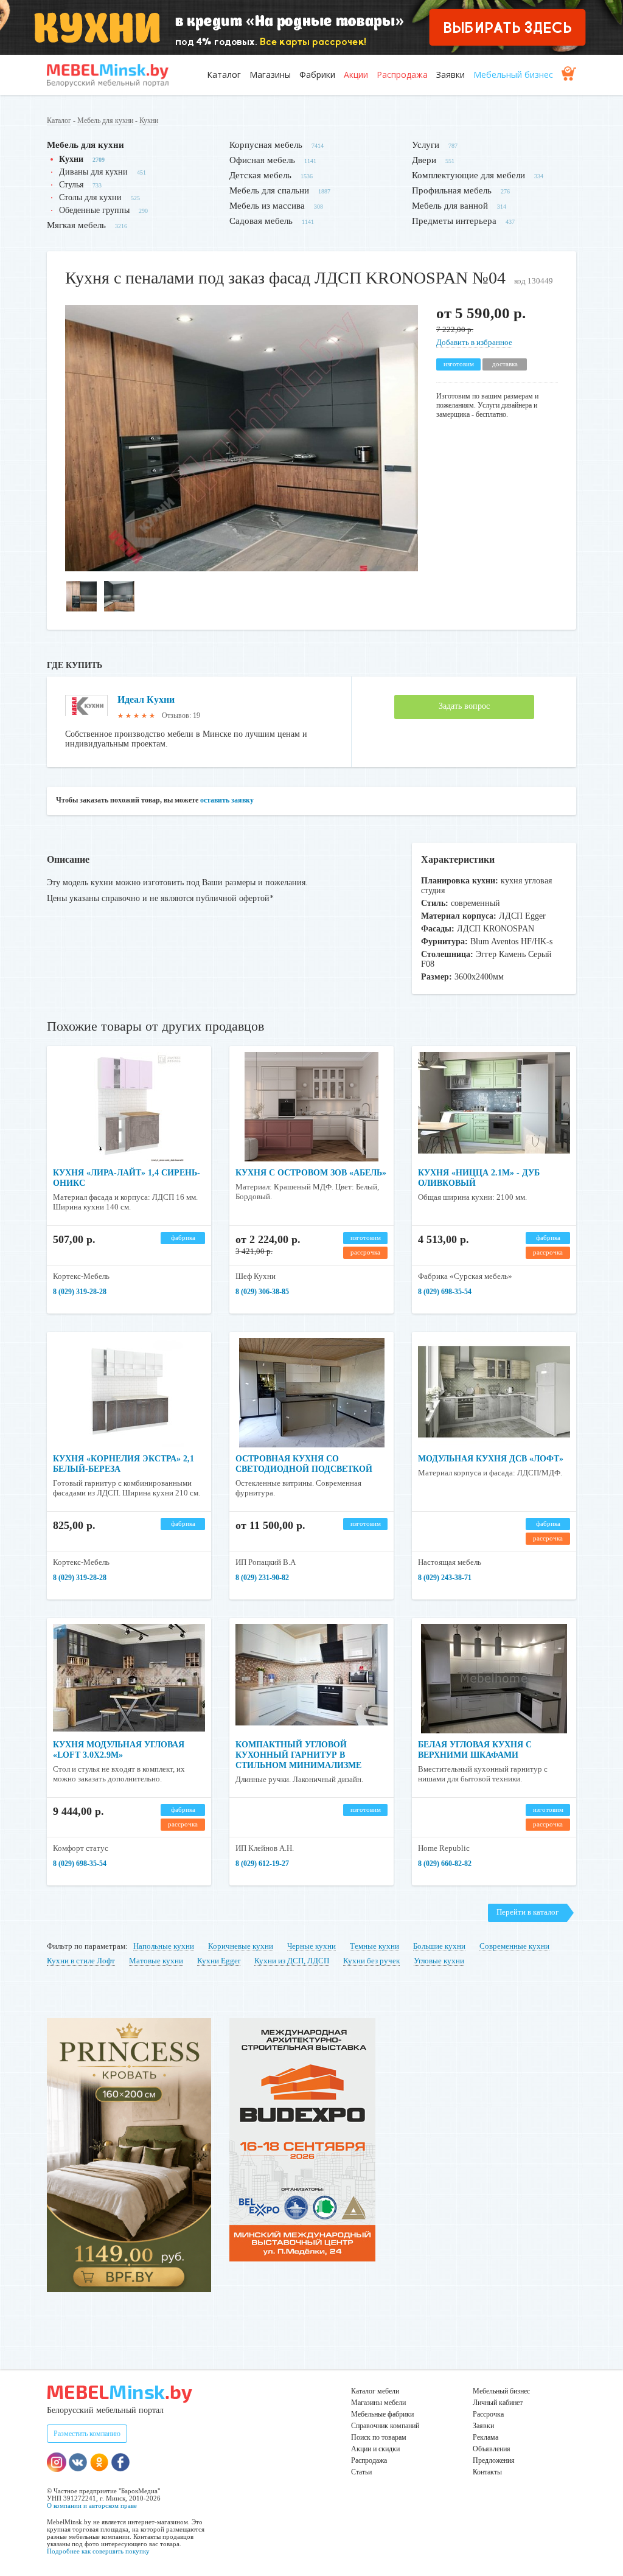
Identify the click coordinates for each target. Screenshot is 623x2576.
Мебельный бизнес (513, 75)
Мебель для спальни (269, 190)
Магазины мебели (378, 2403)
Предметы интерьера (454, 221)
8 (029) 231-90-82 (262, 1578)
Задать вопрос (464, 706)
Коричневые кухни (241, 1946)
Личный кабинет (498, 2403)
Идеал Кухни (146, 699)
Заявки (451, 75)
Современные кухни (514, 1946)
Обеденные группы (94, 210)
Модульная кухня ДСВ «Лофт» (491, 1459)
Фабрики (317, 75)
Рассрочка (488, 2414)
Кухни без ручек (371, 1961)
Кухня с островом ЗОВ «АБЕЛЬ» (311, 1173)
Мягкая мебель (76, 225)
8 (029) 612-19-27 (262, 1864)
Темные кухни (374, 1946)
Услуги (426, 145)
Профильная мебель (452, 190)
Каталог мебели (375, 2391)
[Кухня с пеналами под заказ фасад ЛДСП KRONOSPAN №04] (242, 569)
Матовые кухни (156, 1961)
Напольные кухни (164, 1946)
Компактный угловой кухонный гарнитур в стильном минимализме (298, 1755)
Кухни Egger (219, 1961)
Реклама (486, 2437)
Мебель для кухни (105, 120)
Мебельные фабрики (382, 2414)
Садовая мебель (261, 221)
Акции (356, 75)
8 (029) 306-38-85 (262, 1292)
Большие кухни (439, 1946)
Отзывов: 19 (181, 715)
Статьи (361, 2472)
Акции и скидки (375, 2449)
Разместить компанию (87, 2434)
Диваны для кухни (93, 172)
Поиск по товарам (379, 2437)
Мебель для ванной (450, 206)
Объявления (492, 2449)
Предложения (494, 2460)
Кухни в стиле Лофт (81, 1961)
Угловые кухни (439, 1961)
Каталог (224, 75)
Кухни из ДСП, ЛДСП (292, 1961)
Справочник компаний (385, 2426)
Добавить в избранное (474, 342)
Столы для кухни (90, 197)
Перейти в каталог (527, 1912)
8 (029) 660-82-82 (445, 1864)
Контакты (487, 2472)
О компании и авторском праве (92, 2505)
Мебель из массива (267, 206)
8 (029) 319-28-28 (80, 1292)
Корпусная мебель (266, 145)
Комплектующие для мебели (468, 175)
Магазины (270, 75)
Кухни (149, 120)
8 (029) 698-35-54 (445, 1292)
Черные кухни (311, 1946)
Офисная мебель (262, 160)
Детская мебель (260, 175)
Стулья (71, 185)
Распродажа (402, 75)
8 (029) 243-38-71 (445, 1578)
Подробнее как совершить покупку (98, 2551)
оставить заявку (227, 800)
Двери (424, 160)
